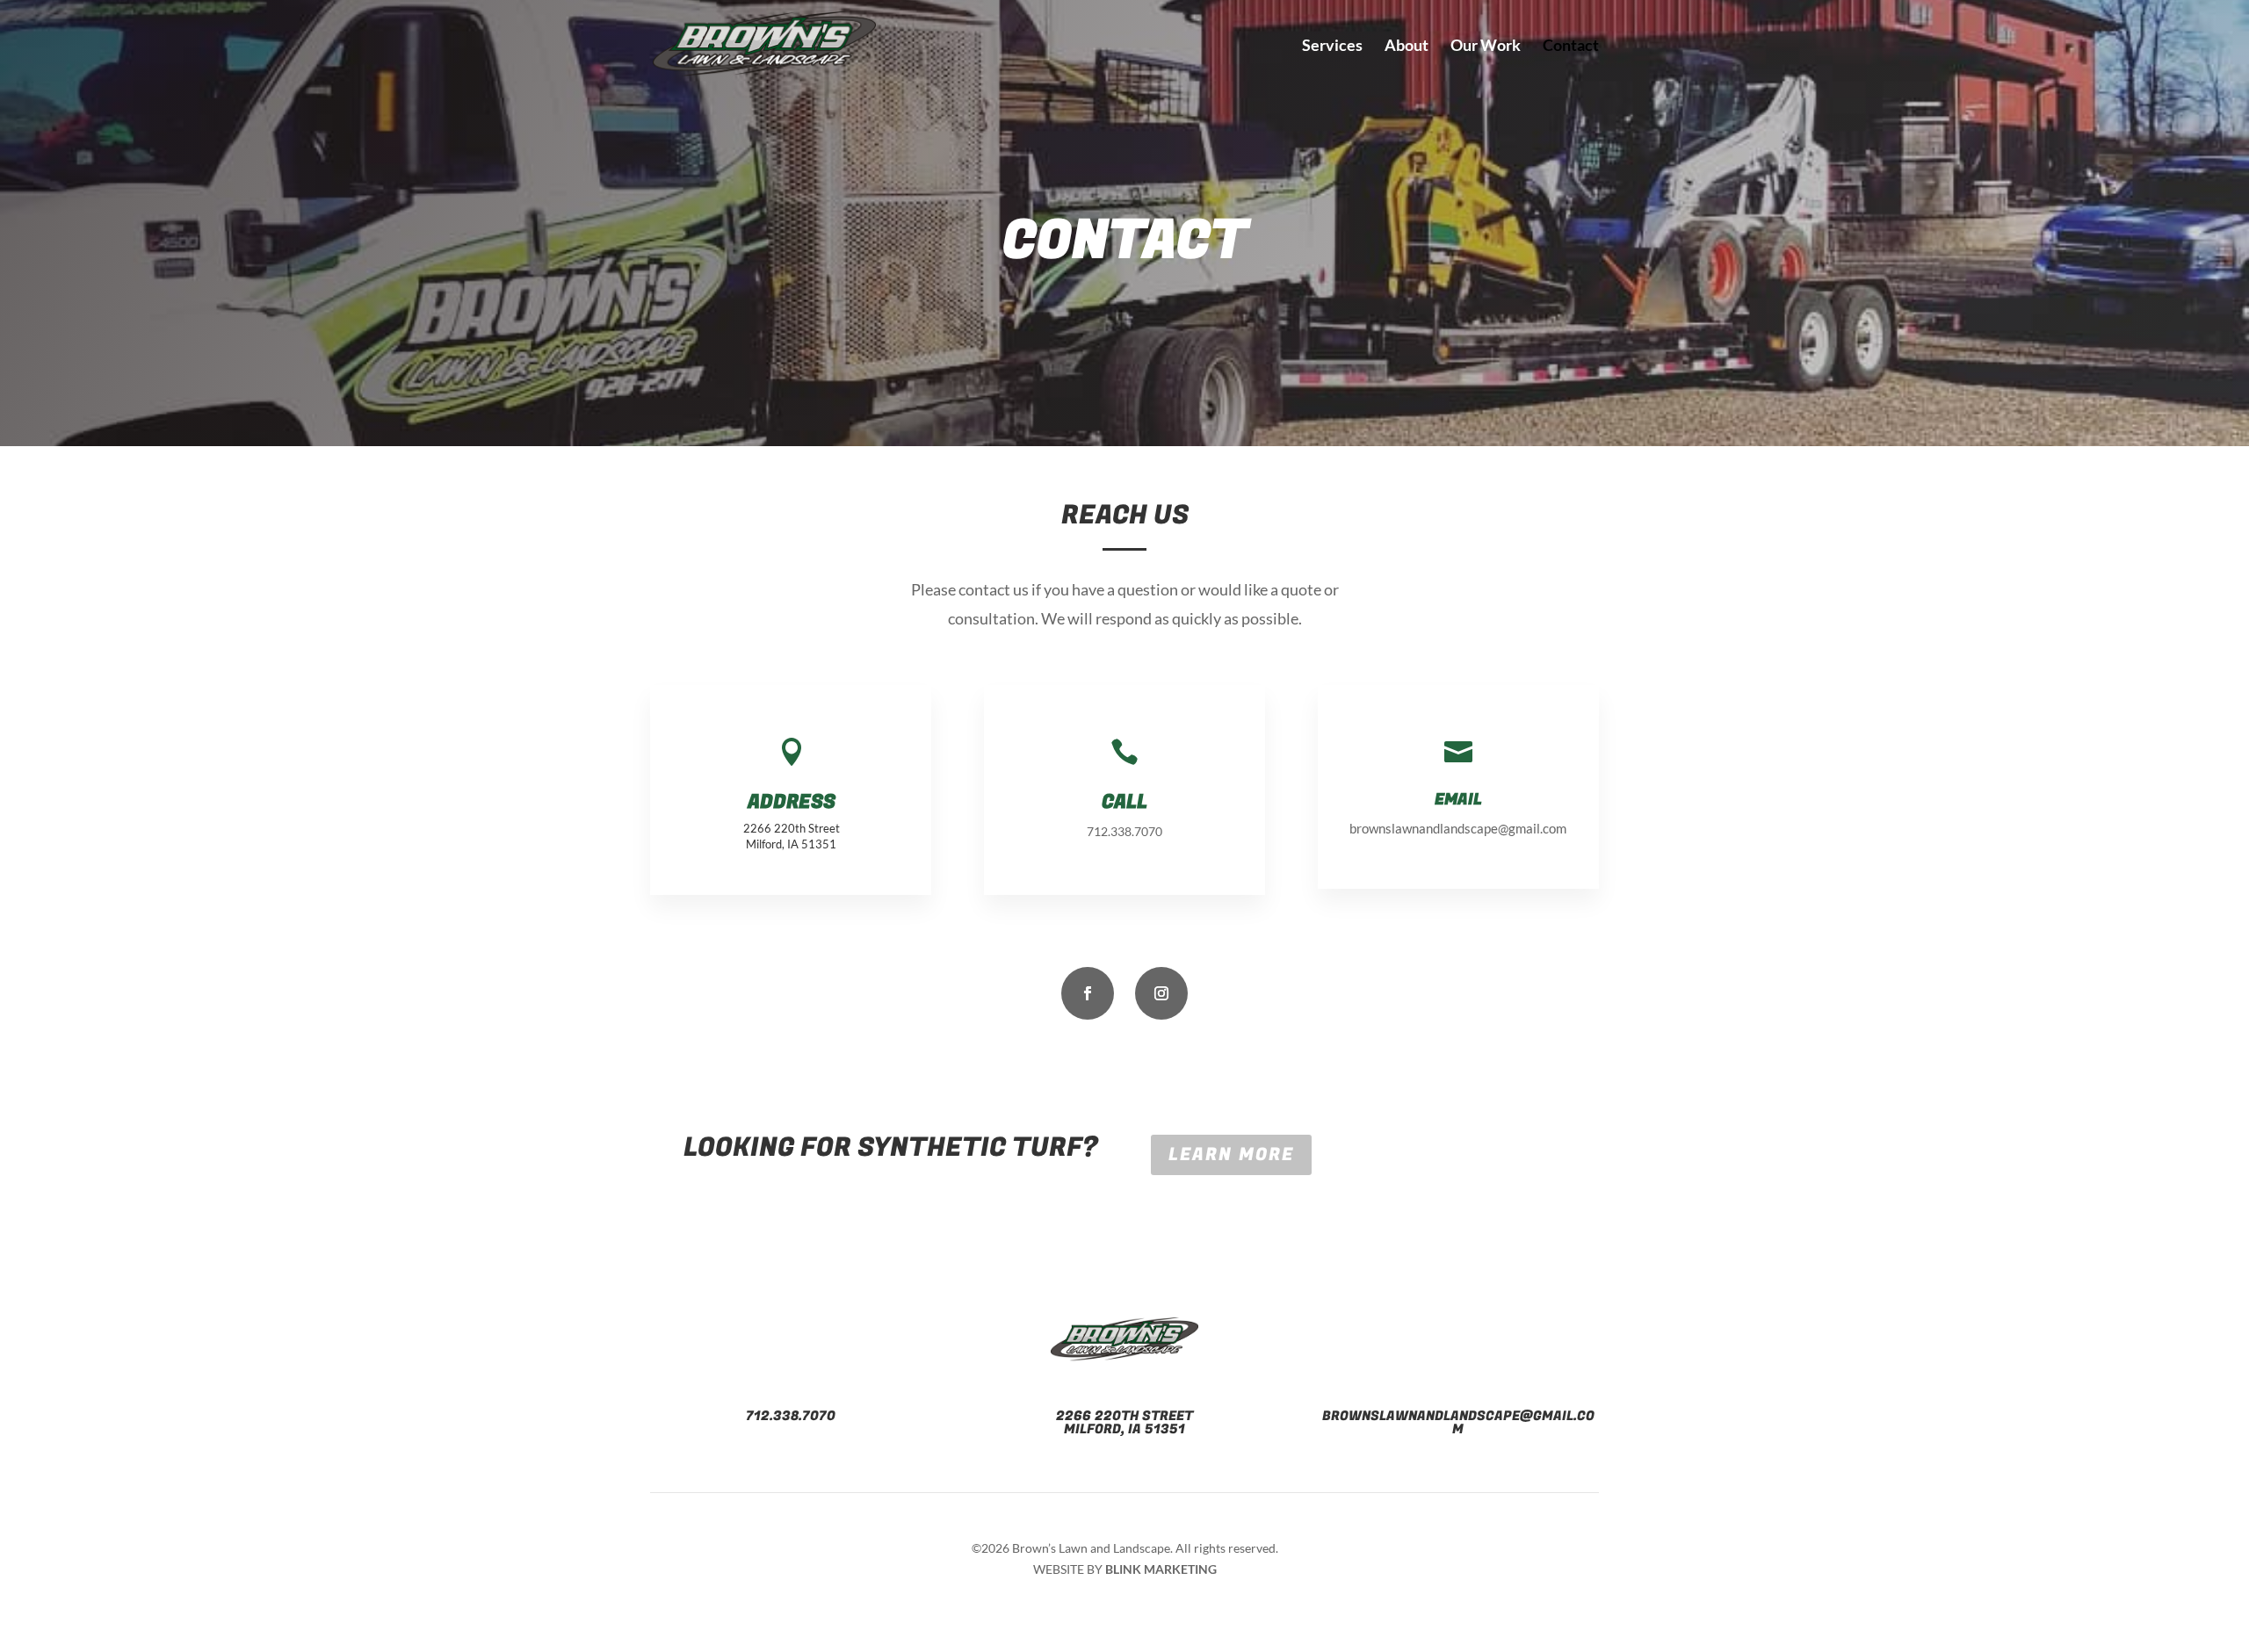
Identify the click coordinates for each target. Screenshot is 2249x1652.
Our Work (1486, 47)
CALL (1124, 802)
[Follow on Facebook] (1088, 993)
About (1407, 47)
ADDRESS (792, 802)
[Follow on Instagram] (1161, 993)
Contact (1571, 47)
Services (1332, 47)
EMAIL (1458, 800)
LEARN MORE (1231, 1154)
